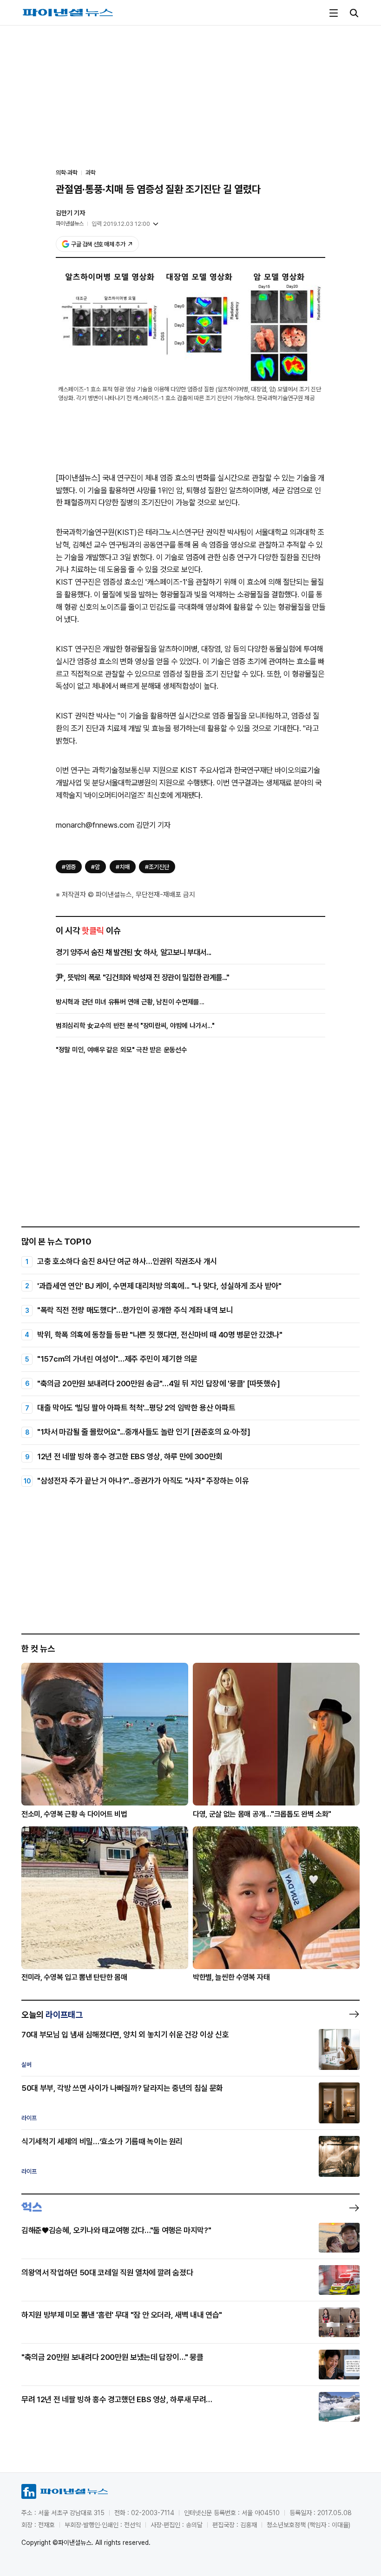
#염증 (69, 867)
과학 (91, 173)
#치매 (123, 867)
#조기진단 (157, 867)
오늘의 (52, 2015)
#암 (95, 867)
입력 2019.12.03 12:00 (121, 224)
